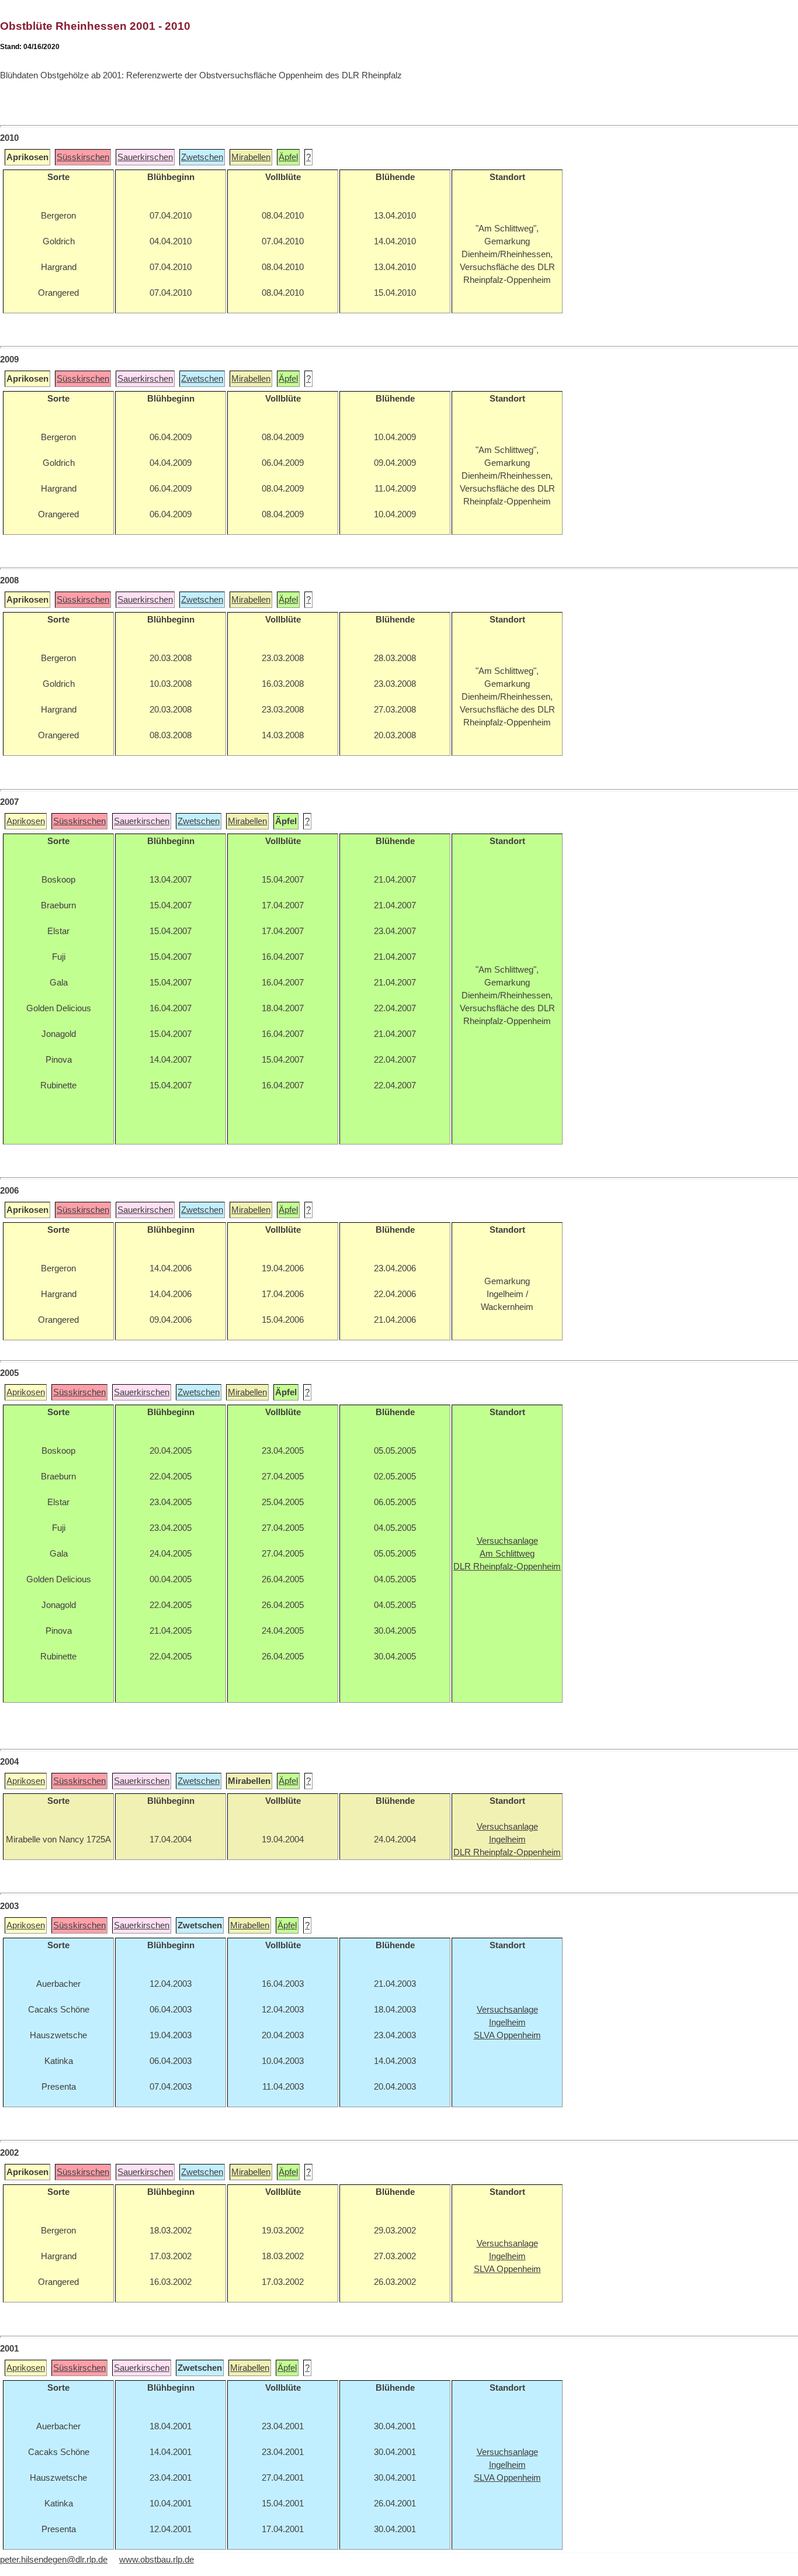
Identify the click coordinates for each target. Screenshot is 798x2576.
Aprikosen (26, 821)
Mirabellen (251, 157)
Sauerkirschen (145, 157)
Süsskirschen (83, 157)
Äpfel (288, 157)
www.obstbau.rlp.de (157, 2560)
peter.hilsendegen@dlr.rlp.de (54, 2560)
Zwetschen (202, 157)
